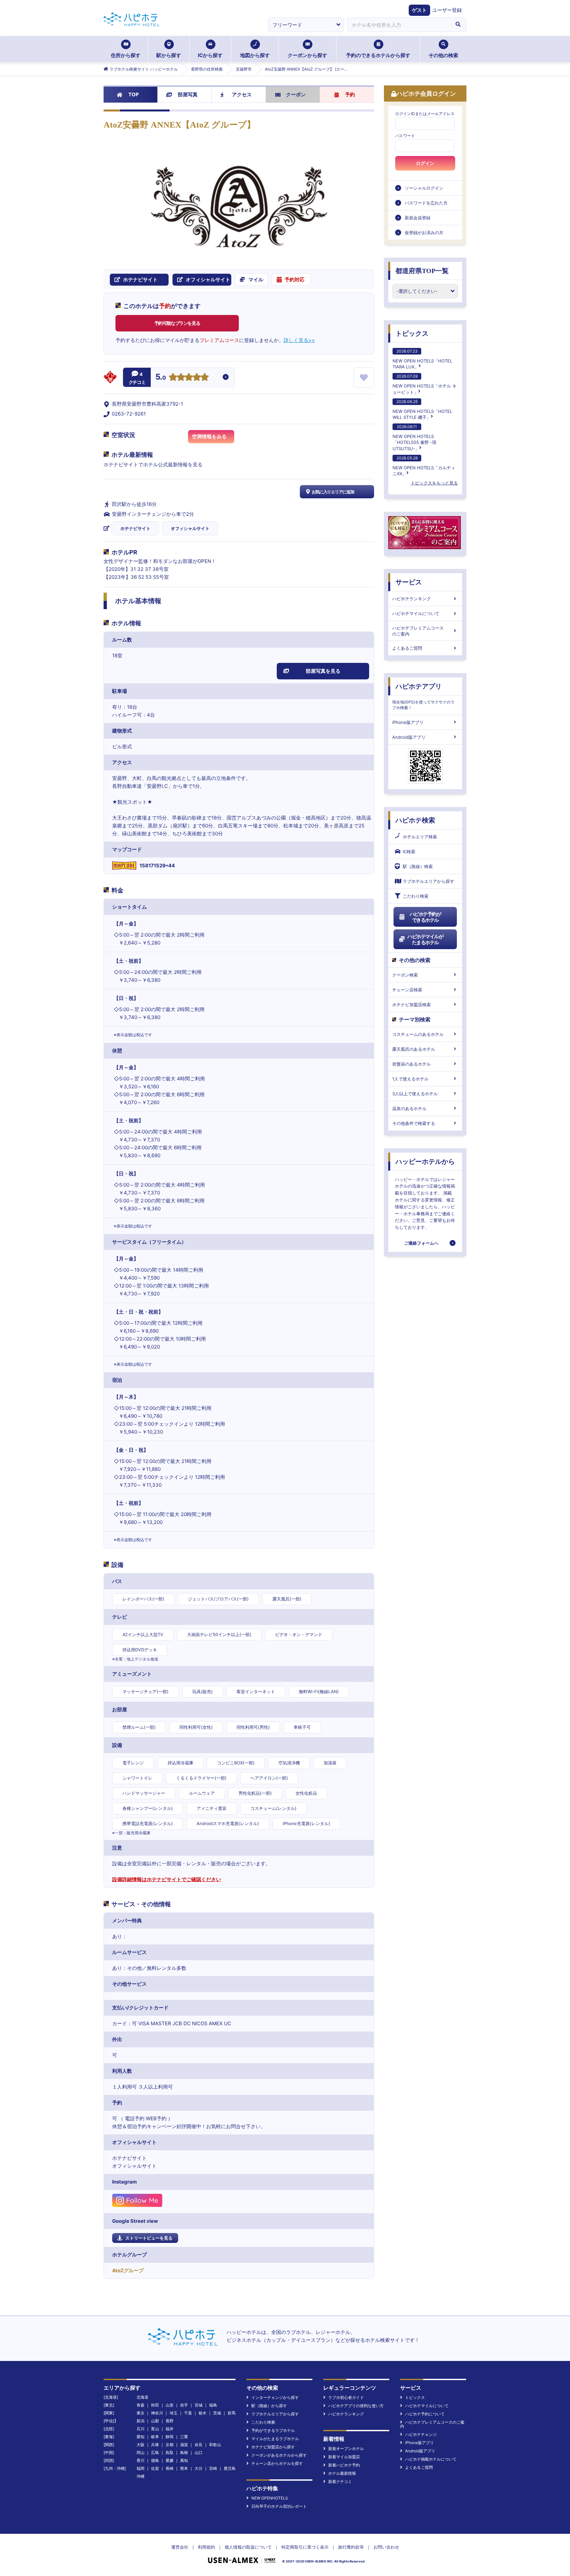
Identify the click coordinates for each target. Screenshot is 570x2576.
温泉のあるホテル (409, 1108)
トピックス (412, 333)
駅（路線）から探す (269, 2406)
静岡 (170, 2437)
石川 (141, 2429)
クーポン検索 (405, 975)
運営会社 (180, 2547)
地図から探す (255, 55)
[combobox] (398, 25)
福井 (170, 2429)
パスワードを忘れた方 (426, 203)
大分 (199, 2468)
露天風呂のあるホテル (414, 1049)
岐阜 (155, 2437)
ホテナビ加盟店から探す (273, 2447)
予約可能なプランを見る (177, 323)
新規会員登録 (418, 218)
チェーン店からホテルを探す (277, 2463)
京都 (170, 2445)
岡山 (141, 2452)
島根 (184, 2452)
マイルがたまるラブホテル (275, 2439)
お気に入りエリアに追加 (333, 492)
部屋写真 (188, 94)
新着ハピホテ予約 (344, 2465)
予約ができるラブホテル (273, 2430)
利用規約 (206, 2547)
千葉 (188, 2413)
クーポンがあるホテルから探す (279, 2455)
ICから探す (210, 55)
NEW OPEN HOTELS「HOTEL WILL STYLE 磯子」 (422, 409)
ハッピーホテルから (425, 1162)
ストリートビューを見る (149, 2238)
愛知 (141, 2437)
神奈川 (157, 2413)
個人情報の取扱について (248, 2547)
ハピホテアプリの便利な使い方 (356, 2406)
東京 (141, 2413)
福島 (213, 2405)
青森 (141, 2405)
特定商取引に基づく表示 (305, 2547)
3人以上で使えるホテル (415, 1094)
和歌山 (215, 2445)
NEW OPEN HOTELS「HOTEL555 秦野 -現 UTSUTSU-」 (414, 437)
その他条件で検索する (414, 1123)
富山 (155, 2429)
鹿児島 (230, 2468)
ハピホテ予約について (425, 2414)
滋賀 (184, 2445)
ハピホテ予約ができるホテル (425, 917)
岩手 (184, 2405)
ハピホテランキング (412, 599)
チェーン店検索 (407, 990)
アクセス (242, 94)
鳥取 (170, 2452)
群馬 (232, 2413)
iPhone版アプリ (408, 722)
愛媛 (170, 2460)
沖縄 (141, 2476)
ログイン (425, 163)
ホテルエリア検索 (420, 837)
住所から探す (126, 55)
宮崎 (213, 2468)
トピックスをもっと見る (434, 483)
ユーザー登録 (447, 10)
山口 (199, 2452)
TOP (134, 94)
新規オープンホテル (346, 2449)
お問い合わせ (386, 2547)
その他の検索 (443, 55)
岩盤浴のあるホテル (412, 1064)
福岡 (141, 2468)
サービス (409, 582)
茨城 (217, 2413)
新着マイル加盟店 (344, 2457)
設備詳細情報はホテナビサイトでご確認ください (167, 1879)
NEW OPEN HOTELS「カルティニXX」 (424, 466)
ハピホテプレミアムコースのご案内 (418, 631)
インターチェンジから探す (275, 2397)
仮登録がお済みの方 (424, 233)
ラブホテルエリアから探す (428, 881)
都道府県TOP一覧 (422, 271)
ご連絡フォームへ (421, 1243)
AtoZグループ (128, 2270)
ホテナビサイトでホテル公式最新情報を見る (153, 465)
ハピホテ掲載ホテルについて (431, 2459)
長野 (170, 2421)
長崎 (170, 2468)
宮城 (199, 2405)
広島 (155, 2452)
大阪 (141, 2445)
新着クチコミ (340, 2482)
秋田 (155, 2405)
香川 (141, 2460)
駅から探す (169, 55)
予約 (350, 94)
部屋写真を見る (323, 671)
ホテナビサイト (135, 528)
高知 (184, 2460)
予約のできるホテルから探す (378, 55)
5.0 (161, 378)
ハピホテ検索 (415, 820)
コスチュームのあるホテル (418, 1034)
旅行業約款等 (351, 2547)
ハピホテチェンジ (421, 2434)
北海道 (142, 2397)
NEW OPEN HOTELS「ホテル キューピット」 (425, 384)
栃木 (203, 2413)
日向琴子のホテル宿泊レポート (279, 2506)
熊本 (184, 2468)
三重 (184, 2437)
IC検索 (409, 852)
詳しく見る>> (299, 340)
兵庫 (155, 2445)
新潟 (141, 2421)
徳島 (155, 2460)
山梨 (155, 2421)
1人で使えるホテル (410, 1079)
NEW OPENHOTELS (270, 2498)
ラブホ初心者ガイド (346, 2397)
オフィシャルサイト (190, 528)
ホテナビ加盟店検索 (412, 1005)
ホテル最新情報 (342, 2473)
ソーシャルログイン (424, 188)
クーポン (296, 94)
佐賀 (155, 2468)
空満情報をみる (209, 436)
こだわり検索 (416, 896)
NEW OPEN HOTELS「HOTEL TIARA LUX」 (422, 359)
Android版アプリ (409, 737)
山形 (170, 2405)
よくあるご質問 (407, 648)
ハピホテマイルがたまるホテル (425, 939)
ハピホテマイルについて (416, 613)
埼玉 (174, 2413)
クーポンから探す (307, 55)
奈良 (199, 2445)
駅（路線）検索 (418, 866)
